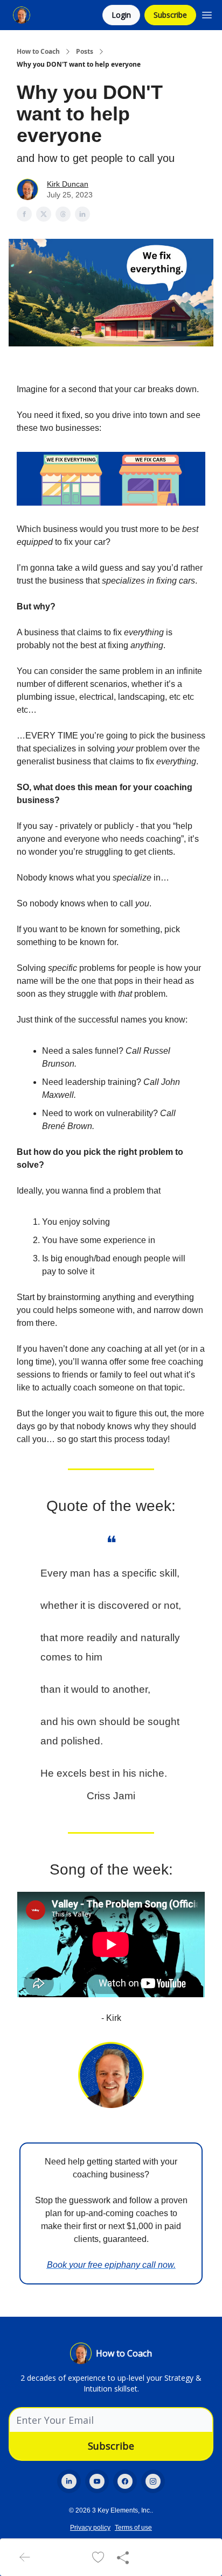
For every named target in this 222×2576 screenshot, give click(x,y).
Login (121, 15)
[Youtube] (97, 2481)
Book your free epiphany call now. (111, 2265)
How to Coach (38, 52)
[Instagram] (153, 2481)
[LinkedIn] (69, 2481)
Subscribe (170, 15)
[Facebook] (125, 2481)
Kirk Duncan (68, 184)
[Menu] (207, 13)
